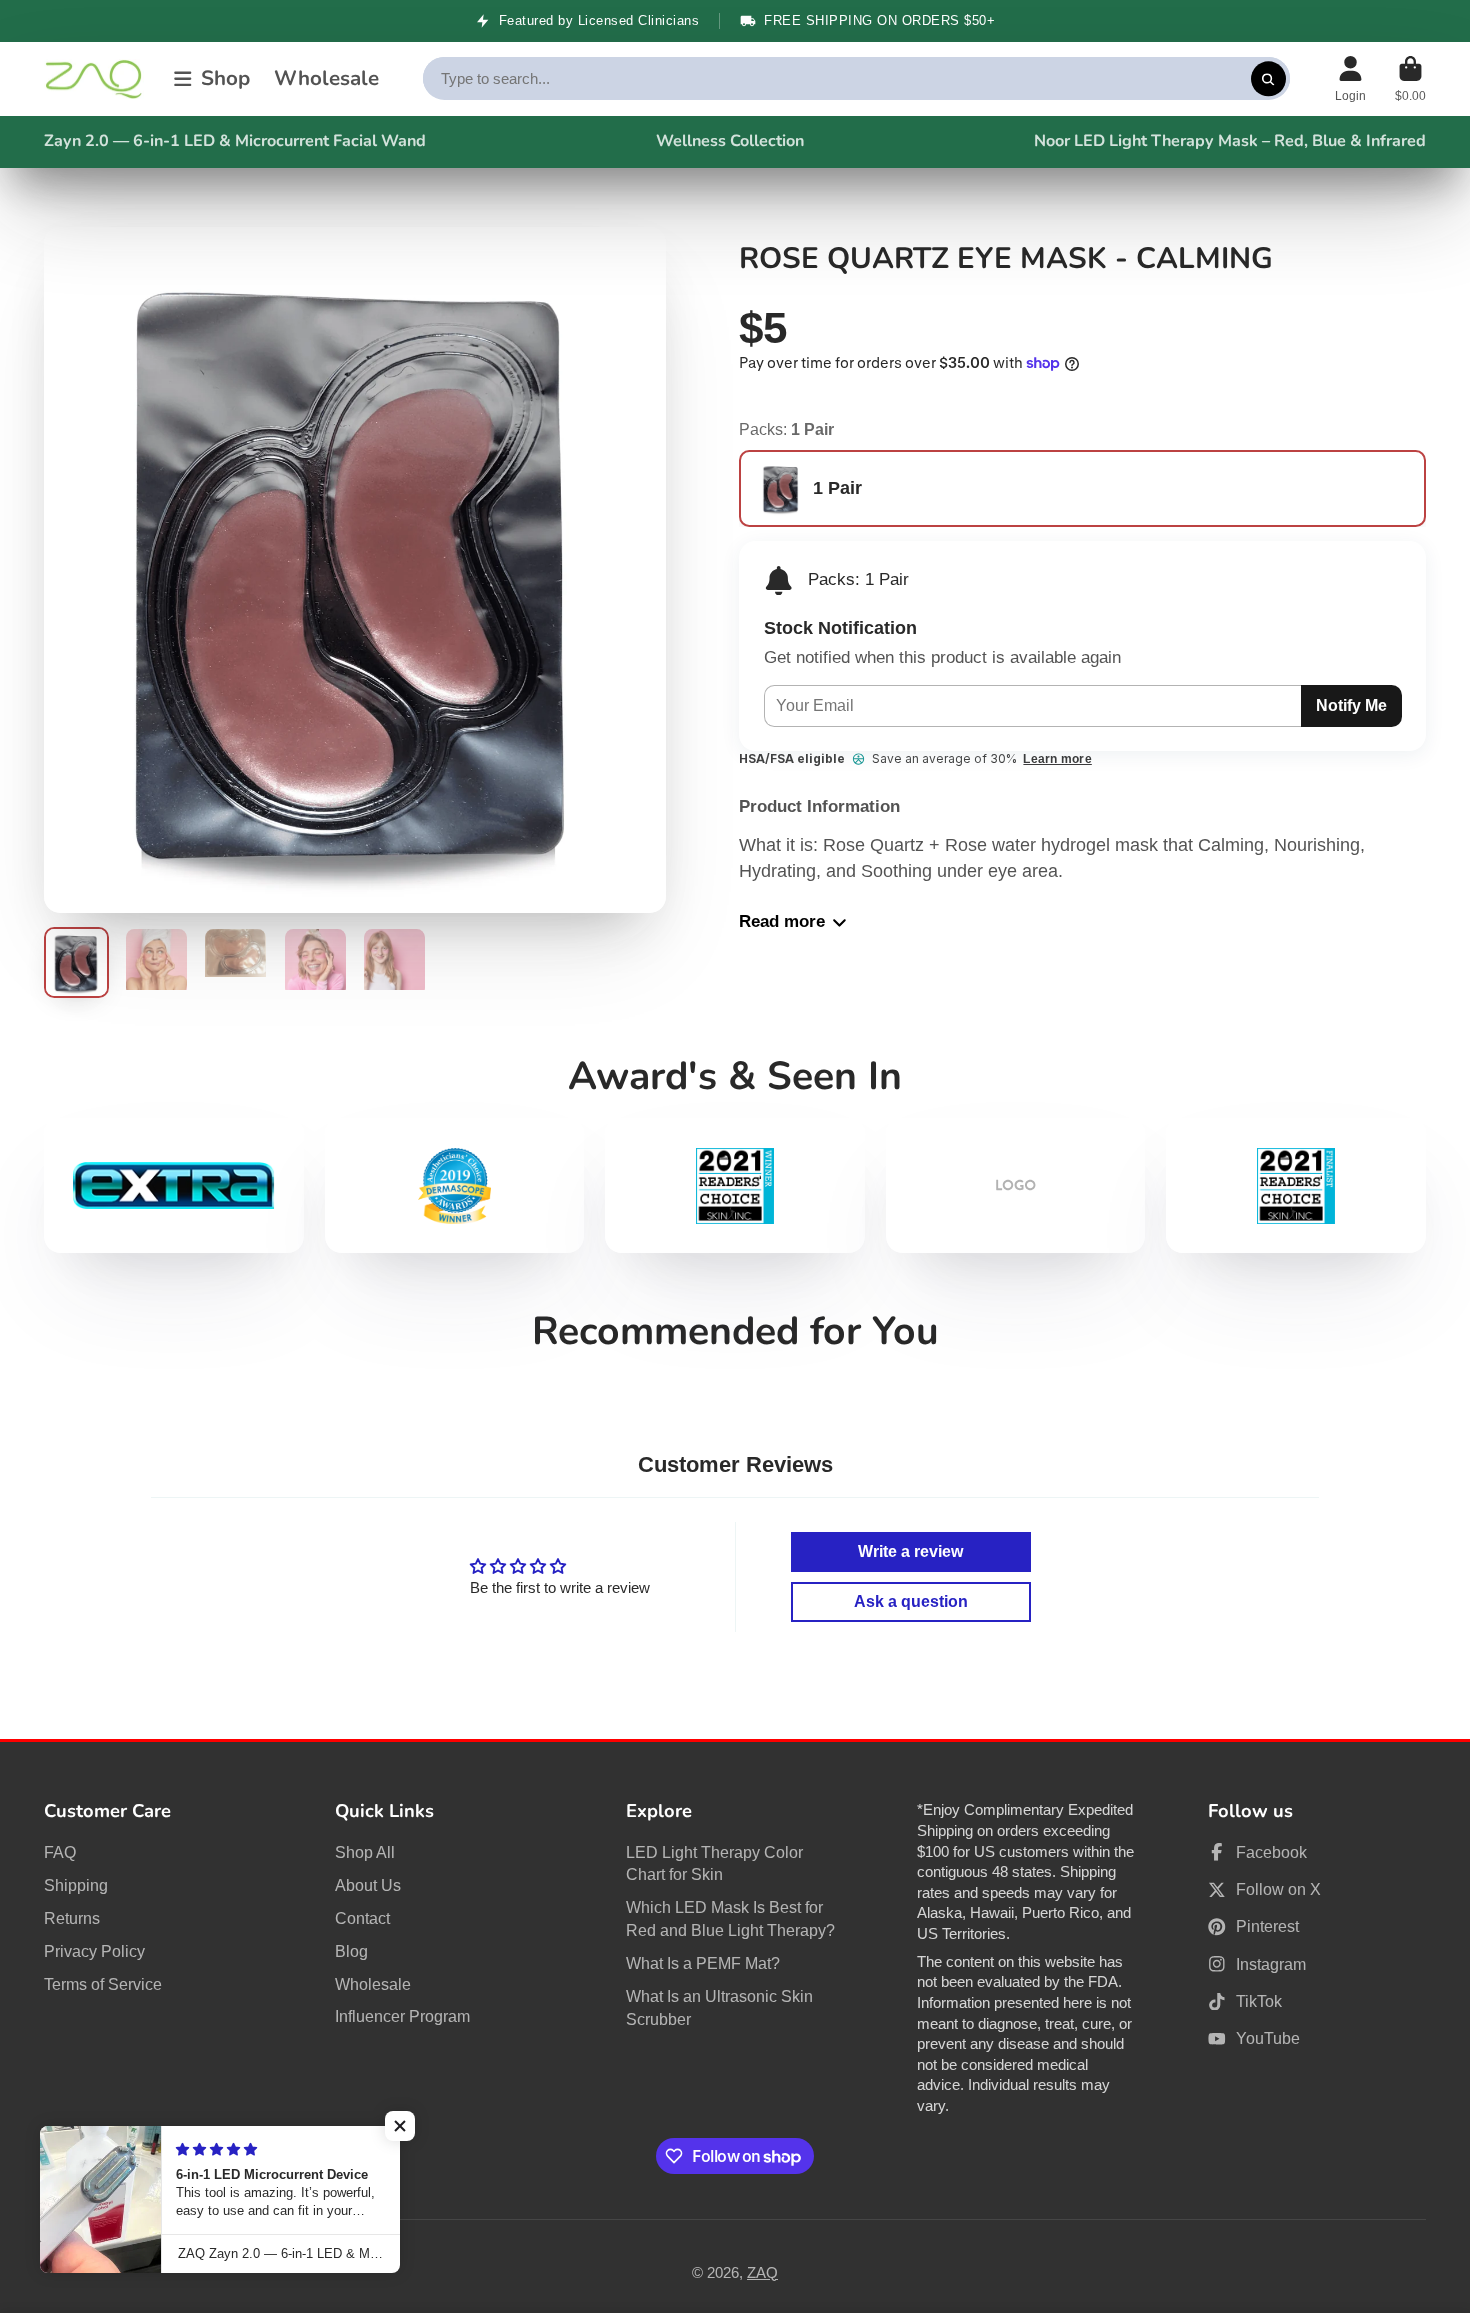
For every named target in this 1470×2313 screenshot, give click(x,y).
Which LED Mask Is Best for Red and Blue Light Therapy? (730, 1918)
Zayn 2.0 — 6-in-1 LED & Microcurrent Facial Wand (235, 141)
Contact (362, 1918)
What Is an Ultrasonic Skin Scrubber (719, 2007)
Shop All (365, 1852)
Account (1350, 79)
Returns (72, 1918)
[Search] (1268, 78)
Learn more (1057, 759)
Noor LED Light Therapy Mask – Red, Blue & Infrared (1230, 141)
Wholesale (326, 79)
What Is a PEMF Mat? (703, 1963)
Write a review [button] (910, 1551)
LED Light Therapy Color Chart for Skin (714, 1863)
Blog (351, 1951)
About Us (368, 1885)
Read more (782, 921)
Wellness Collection (730, 141)
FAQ (60, 1852)
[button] (400, 2126)
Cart (1410, 79)
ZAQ (762, 2273)
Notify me (1351, 705)
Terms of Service (103, 1984)
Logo (94, 79)
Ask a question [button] (911, 1601)
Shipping (76, 1885)
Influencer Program (402, 2016)
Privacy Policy (94, 1951)
